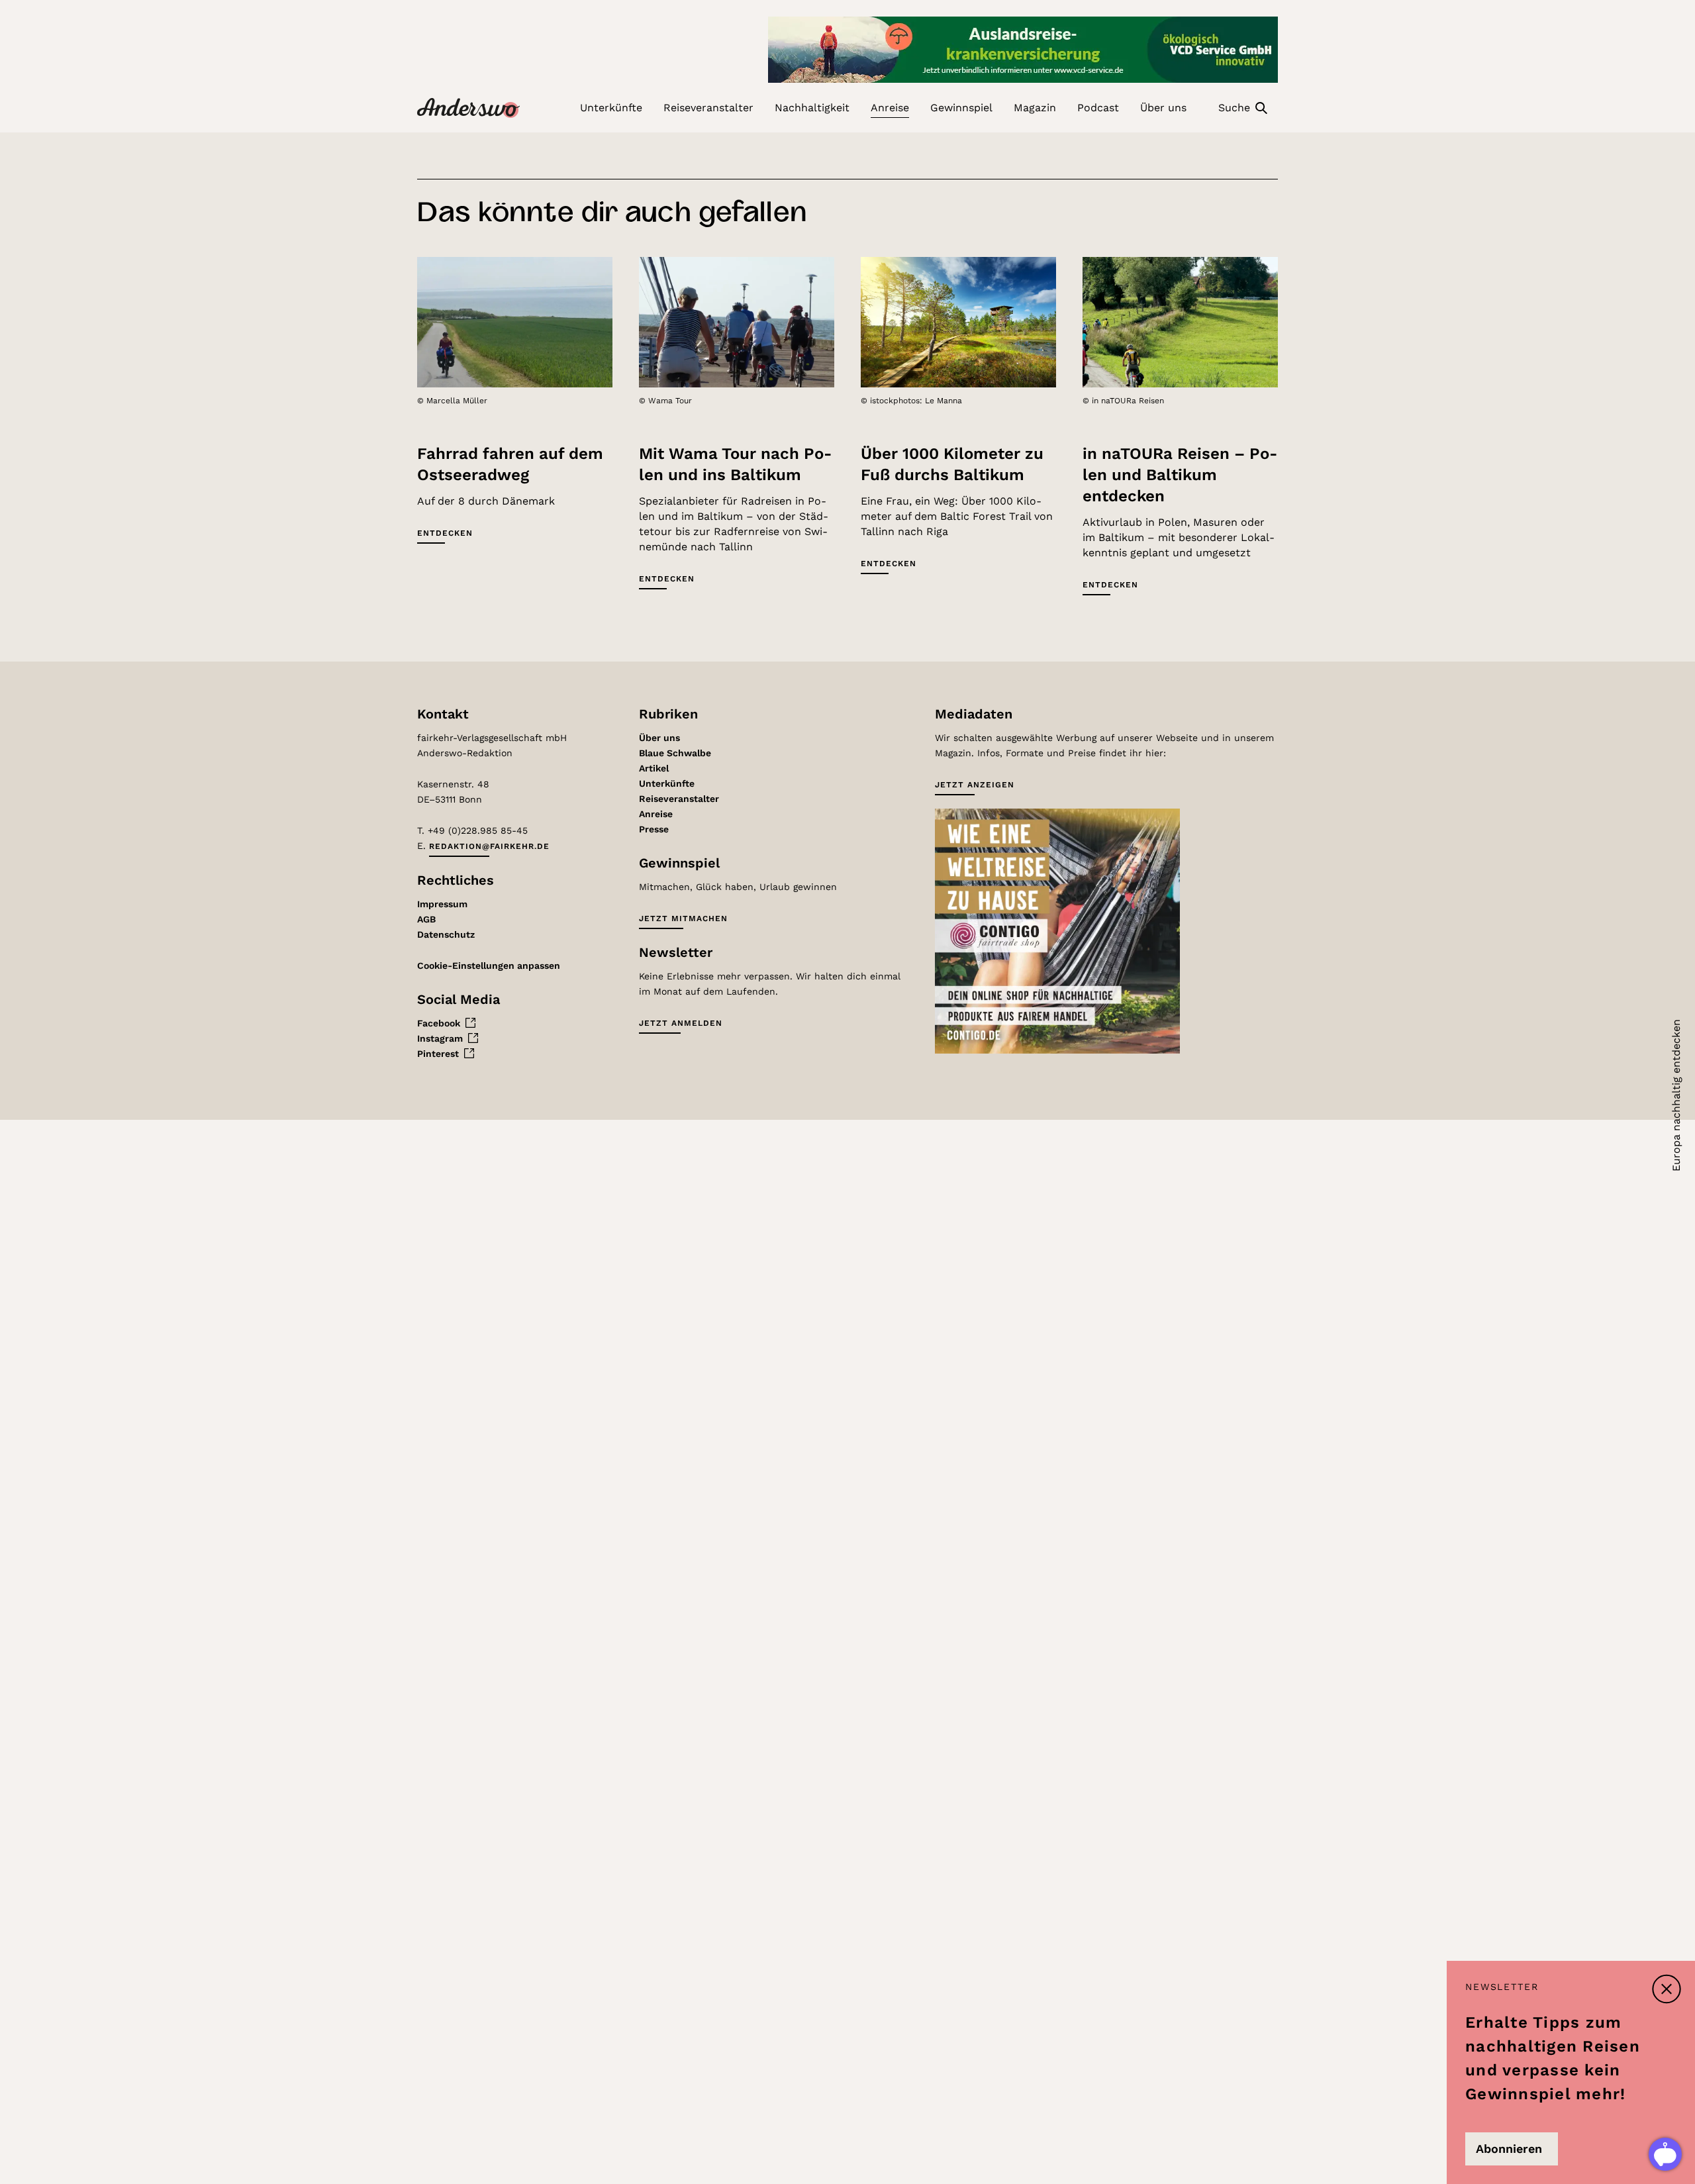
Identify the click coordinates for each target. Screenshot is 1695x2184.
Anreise (656, 814)
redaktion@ (489, 846)
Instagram (440, 1038)
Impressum (442, 904)
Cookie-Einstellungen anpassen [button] (489, 966)
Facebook (439, 1023)
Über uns (659, 738)
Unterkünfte (667, 783)
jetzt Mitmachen (683, 918)
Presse (654, 829)
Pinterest (438, 1054)
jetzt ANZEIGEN (975, 785)
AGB (426, 919)
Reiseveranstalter (679, 799)
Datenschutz (446, 934)
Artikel (654, 768)
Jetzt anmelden (681, 1023)
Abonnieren (1509, 2149)
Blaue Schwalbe (675, 753)
